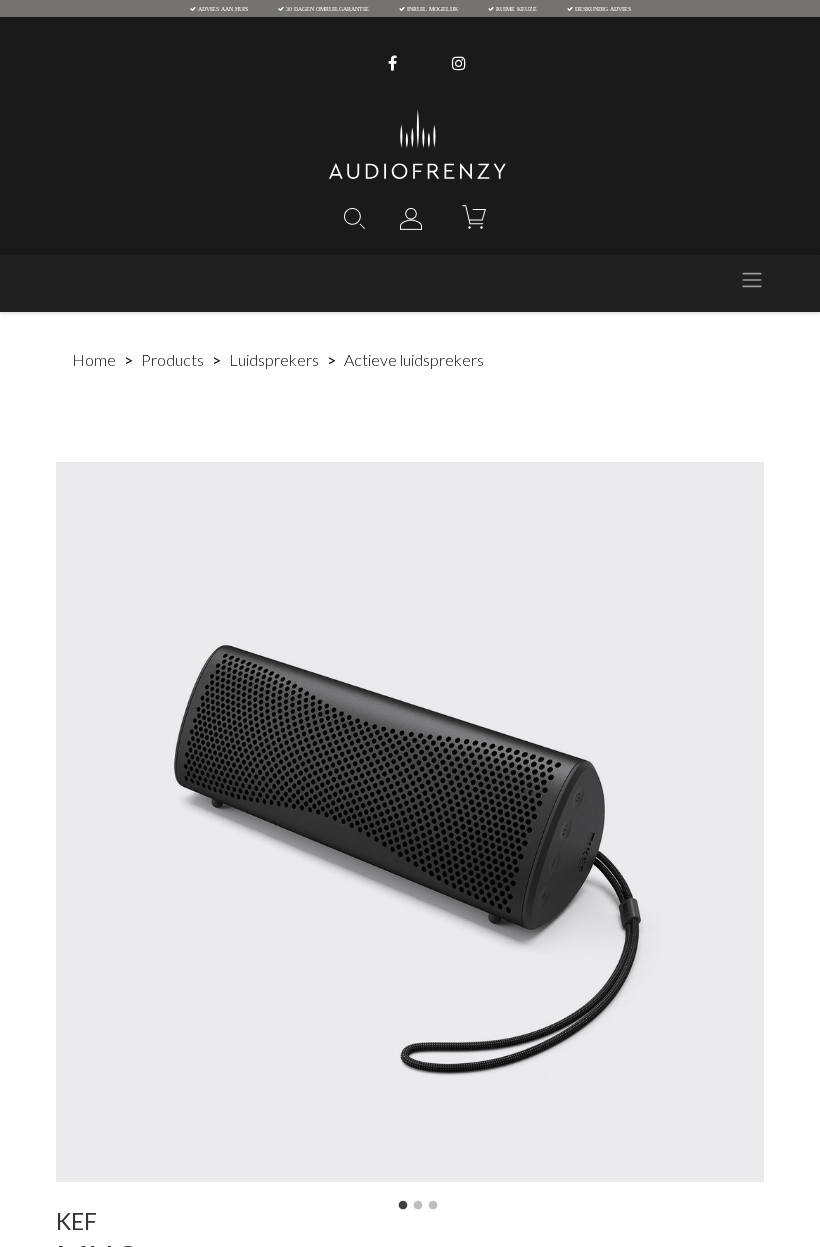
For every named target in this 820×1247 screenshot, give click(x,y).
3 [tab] (433, 1206)
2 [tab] (418, 1206)
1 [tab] (403, 1206)
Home (94, 359)
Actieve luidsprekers (414, 359)
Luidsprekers (274, 359)
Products (172, 359)
